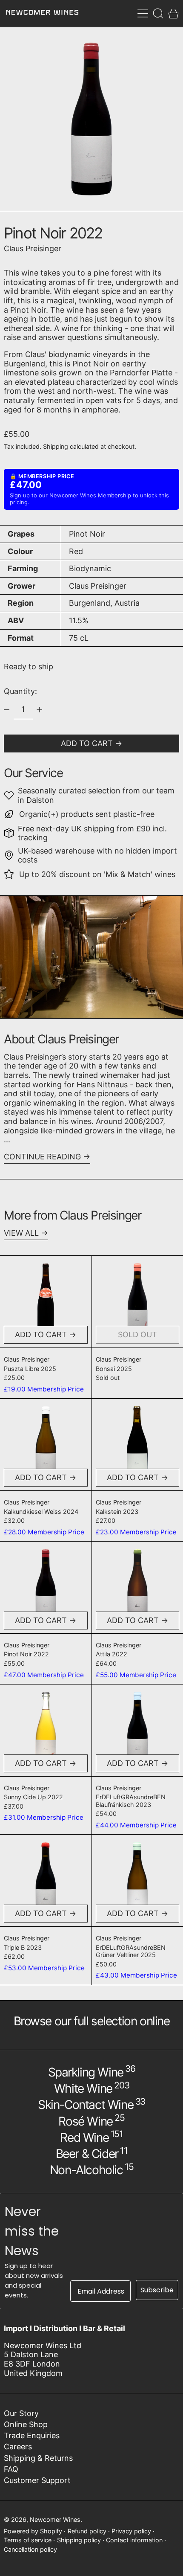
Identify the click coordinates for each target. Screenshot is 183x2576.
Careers (18, 2447)
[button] (158, 13)
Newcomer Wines (55, 2519)
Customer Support (37, 2480)
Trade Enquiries (32, 2435)
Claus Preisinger (33, 248)
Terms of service (28, 2540)
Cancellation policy (30, 2549)
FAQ (11, 2469)
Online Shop (26, 2424)
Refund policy (87, 2531)
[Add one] (40, 710)
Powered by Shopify (33, 2531)
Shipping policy (79, 2540)
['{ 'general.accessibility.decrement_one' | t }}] (7, 710)
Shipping (56, 446)
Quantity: (20, 691)
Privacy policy (131, 2531)
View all (21, 1233)
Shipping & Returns (38, 2458)
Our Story (21, 2413)
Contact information (134, 2540)
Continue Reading (42, 1157)
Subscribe (157, 2290)
